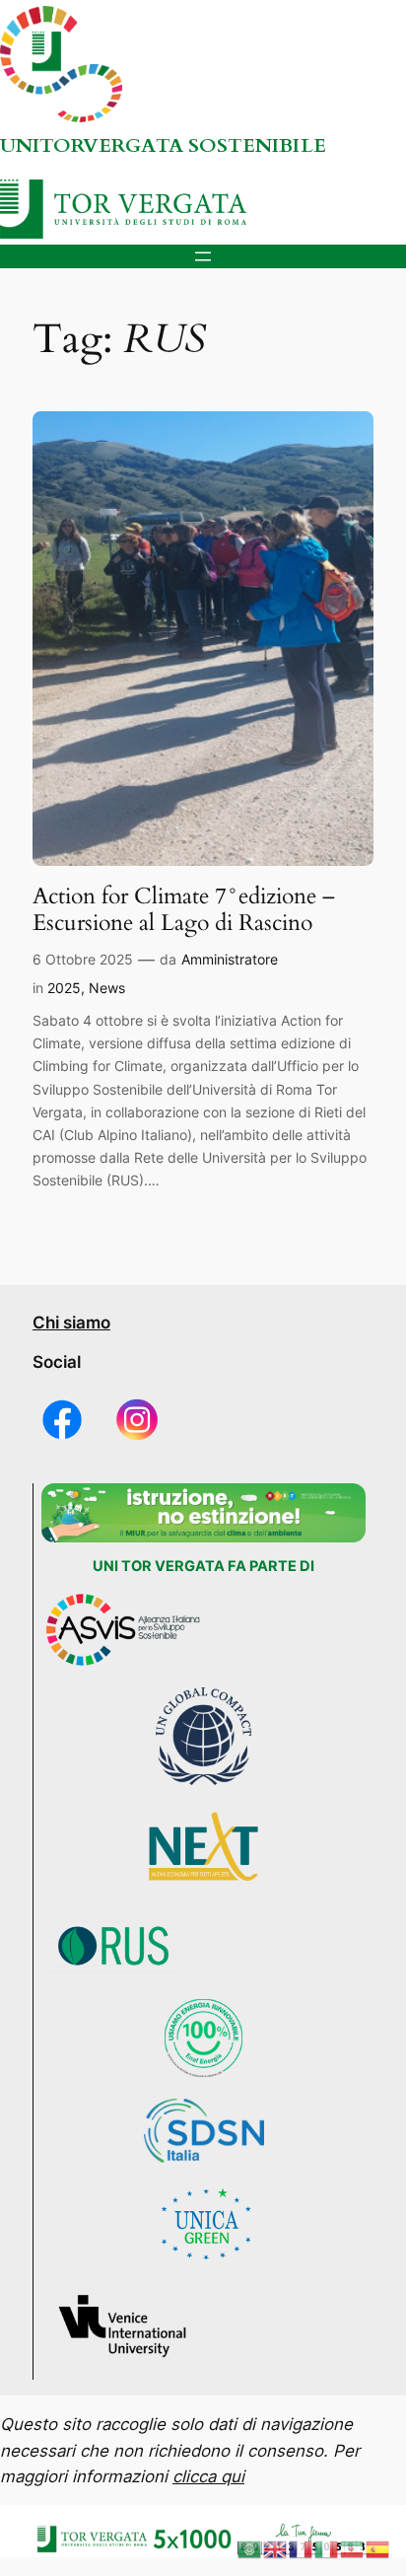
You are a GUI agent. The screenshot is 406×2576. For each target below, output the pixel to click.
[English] (276, 2548)
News (107, 988)
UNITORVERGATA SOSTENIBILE (163, 145)
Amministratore (230, 959)
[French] (302, 2548)
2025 (64, 988)
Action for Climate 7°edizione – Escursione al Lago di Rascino (184, 910)
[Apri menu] (203, 256)
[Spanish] (378, 2548)
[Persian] (353, 2548)
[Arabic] (250, 2548)
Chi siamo (71, 1323)
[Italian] (327, 2548)
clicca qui (208, 2476)
